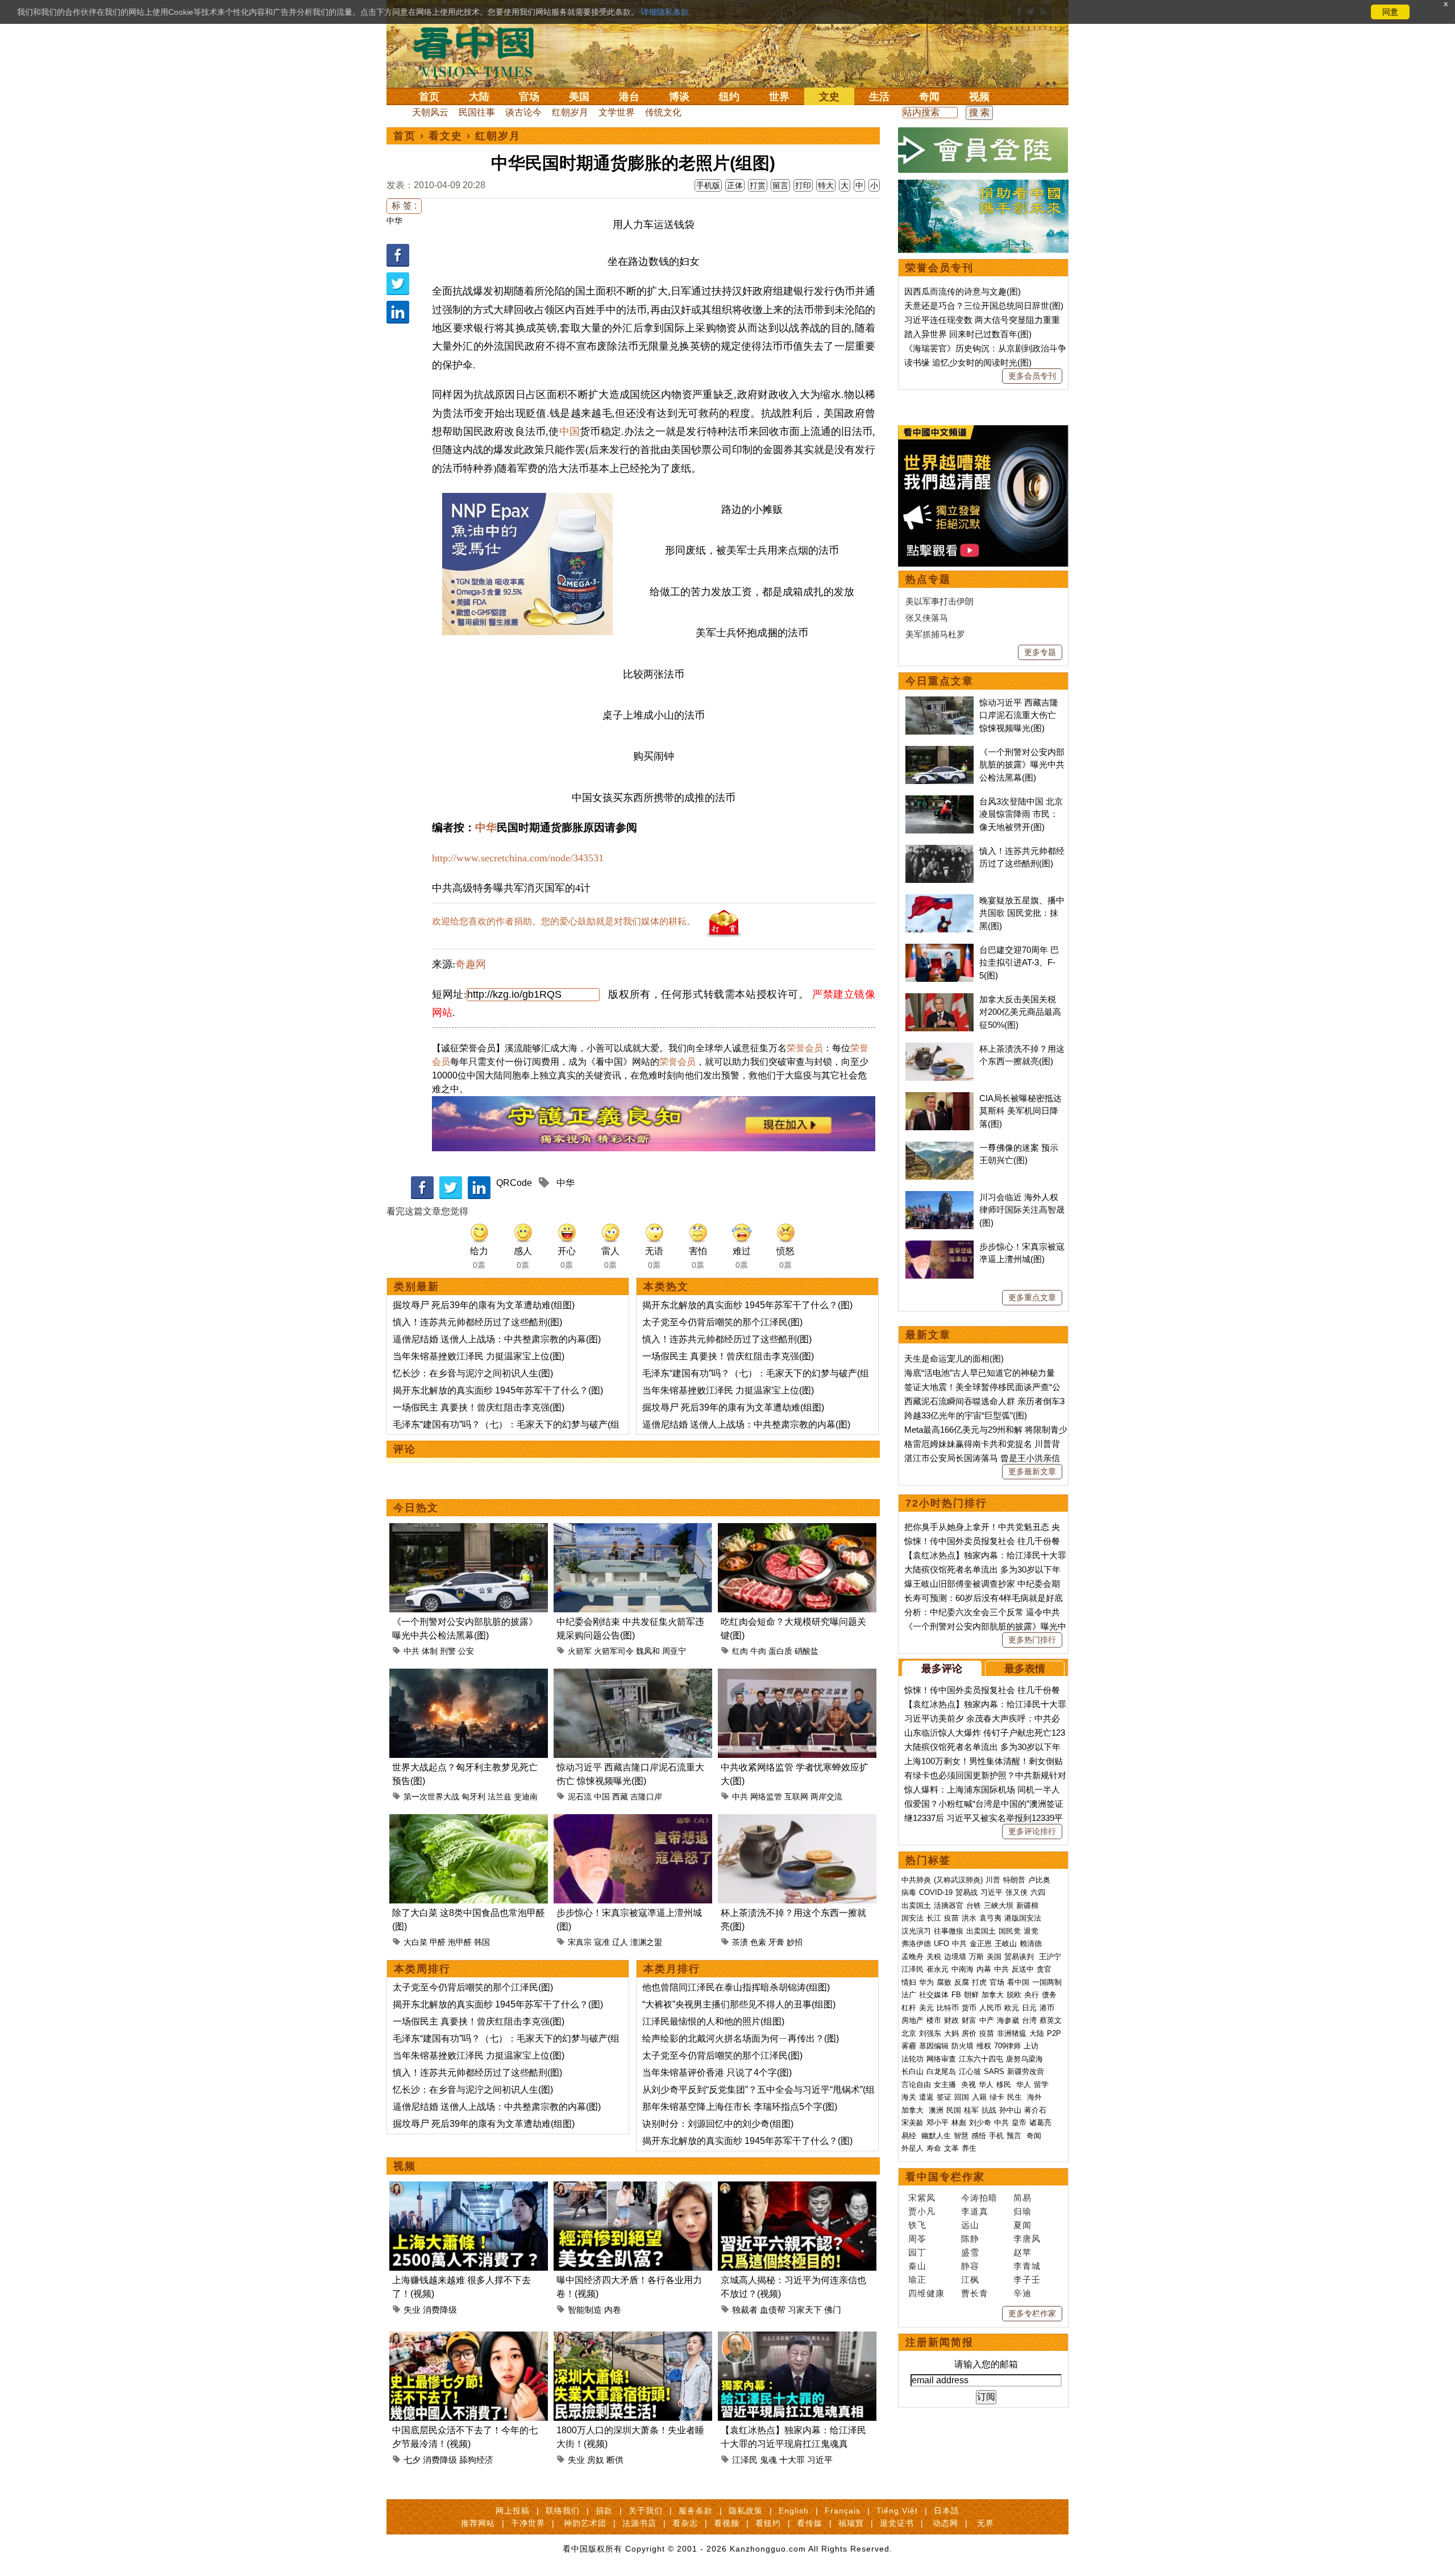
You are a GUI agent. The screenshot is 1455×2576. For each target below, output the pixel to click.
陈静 (970, 2239)
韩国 (482, 1942)
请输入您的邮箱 (986, 2364)
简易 (1022, 2198)
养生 (969, 2148)
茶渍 (740, 1942)
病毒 (909, 1892)
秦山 (917, 2266)
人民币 (990, 2008)
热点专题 (928, 579)
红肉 (740, 1651)
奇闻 (929, 97)
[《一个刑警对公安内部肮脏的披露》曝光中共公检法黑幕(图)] (469, 1530)
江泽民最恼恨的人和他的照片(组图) (713, 2021)
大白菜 (415, 1942)
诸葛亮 (1040, 2123)
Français (843, 2511)
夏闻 (1022, 2225)
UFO (941, 1944)
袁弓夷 (990, 1918)
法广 (909, 1995)
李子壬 (1027, 2280)
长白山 (913, 2071)
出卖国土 (916, 1905)
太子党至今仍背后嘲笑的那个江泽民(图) (722, 1322)
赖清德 (1031, 1944)
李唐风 (1027, 2239)
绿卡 (997, 2097)
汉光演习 (916, 1931)
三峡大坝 (999, 1905)
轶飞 (917, 2225)
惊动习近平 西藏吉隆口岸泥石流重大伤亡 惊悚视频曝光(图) (1019, 715)
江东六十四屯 (981, 2059)
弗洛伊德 (916, 1944)
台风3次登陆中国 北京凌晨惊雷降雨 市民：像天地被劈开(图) (1021, 814)
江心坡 (970, 2071)
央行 (1032, 1995)
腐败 (944, 1982)
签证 (944, 2097)
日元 (1029, 2008)
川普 (993, 1880)
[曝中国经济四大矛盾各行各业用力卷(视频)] (633, 2188)
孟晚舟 (913, 1957)
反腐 (962, 1982)
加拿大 (993, 1995)
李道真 (975, 2211)
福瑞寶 (851, 2523)
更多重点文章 (1032, 1297)
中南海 (963, 1969)
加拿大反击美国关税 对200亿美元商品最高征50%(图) (1020, 1012)
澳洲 (936, 2110)
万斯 (976, 1957)
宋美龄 (913, 2123)
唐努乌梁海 (1024, 2059)
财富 (969, 2020)
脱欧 (1014, 1995)
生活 (879, 97)
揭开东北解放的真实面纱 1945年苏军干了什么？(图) (498, 1390)
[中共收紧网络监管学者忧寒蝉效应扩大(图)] (797, 1675)
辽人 (620, 1942)
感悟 (979, 2136)
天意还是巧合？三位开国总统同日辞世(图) (984, 306)
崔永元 (938, 1969)
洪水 (969, 1918)
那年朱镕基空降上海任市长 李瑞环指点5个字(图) (740, 2107)
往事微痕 (949, 1931)
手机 (996, 2136)
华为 (926, 1982)
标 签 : (404, 206)
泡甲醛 (460, 1942)
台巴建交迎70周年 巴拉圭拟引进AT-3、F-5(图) (1019, 963)
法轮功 (913, 2059)
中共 (411, 1651)
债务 (1049, 1995)
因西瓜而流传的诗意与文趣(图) (963, 291)
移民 (1004, 2085)
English (794, 2511)
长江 (934, 1918)
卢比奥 (1039, 1880)
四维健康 (926, 2293)
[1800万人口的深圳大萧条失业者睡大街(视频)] (633, 2338)
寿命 (934, 2148)
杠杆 (909, 2008)
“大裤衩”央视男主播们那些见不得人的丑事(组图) (739, 2004)
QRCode (514, 1183)
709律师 (1007, 2046)
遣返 (926, 2097)
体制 (430, 1651)
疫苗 (951, 1918)
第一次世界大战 (431, 1797)
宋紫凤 (922, 2198)
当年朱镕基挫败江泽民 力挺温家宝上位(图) (479, 1356)
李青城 (1027, 2266)
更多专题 (1040, 652)
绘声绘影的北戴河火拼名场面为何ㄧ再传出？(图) (741, 2038)
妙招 (795, 1942)
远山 (970, 2225)
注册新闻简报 (939, 2342)
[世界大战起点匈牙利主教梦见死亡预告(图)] (469, 1675)
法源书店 (639, 2523)
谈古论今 (523, 112)
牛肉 (758, 1651)
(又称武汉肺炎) (958, 1880)
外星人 (913, 2148)
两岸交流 (826, 1797)
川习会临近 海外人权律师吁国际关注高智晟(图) (1022, 1210)
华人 (986, 2085)
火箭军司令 (614, 1651)
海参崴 (1008, 2020)
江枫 (970, 2280)
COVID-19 (936, 1892)
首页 (429, 97)
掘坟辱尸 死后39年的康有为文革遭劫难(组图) (484, 1305)
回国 (962, 2097)
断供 (615, 2460)
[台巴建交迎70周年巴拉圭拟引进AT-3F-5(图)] (939, 950)
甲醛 (438, 1942)
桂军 (971, 2110)
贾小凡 (922, 2211)
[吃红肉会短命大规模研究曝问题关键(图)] (797, 1530)
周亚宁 (674, 1651)
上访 (1031, 2046)
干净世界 (528, 2523)
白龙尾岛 (941, 2071)
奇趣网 (471, 964)
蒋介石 (1036, 2110)
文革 (951, 2148)
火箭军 (580, 1651)
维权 (984, 2046)
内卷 (613, 2310)
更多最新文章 (1032, 1471)
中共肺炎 (916, 1880)
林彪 (959, 2123)
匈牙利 (473, 1797)
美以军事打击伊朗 (939, 601)
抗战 (989, 2110)
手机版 (708, 185)
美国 (579, 97)
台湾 (1029, 2020)
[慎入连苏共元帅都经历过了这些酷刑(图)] (939, 851)
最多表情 (1025, 1669)
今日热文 (416, 1508)
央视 (968, 2085)
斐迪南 (526, 1797)
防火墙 (963, 2046)
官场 (529, 97)
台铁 (974, 1905)
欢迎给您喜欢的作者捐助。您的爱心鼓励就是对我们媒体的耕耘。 (564, 921)
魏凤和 (648, 1651)
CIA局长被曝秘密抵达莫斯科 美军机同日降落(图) (1020, 1111)
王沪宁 (1050, 1957)
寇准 (602, 1942)
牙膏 (776, 1942)
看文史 (446, 136)
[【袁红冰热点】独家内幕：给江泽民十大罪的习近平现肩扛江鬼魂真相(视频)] (797, 2338)
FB (956, 1995)
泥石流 (580, 1797)
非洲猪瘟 (1012, 2033)
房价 (969, 2033)
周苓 (917, 2239)
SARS (994, 2071)
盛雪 (970, 2252)
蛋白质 (780, 1651)
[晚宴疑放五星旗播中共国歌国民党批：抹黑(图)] (939, 900)
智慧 (961, 2136)
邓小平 (938, 2123)
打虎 (979, 1982)
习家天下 (805, 2310)
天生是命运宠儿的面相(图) (954, 1358)
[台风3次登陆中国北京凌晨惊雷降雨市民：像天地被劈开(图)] (939, 801)
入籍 (979, 2097)
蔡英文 (1051, 2020)
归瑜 (1022, 2211)
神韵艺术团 (585, 2523)
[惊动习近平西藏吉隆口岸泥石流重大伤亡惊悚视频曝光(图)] (633, 1675)
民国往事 (477, 112)
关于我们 (646, 2511)
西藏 (620, 1797)
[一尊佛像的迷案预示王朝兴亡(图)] (939, 1148)
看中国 (480, 51)
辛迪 (1022, 2293)
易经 (910, 2136)
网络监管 (766, 1797)
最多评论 (942, 1669)
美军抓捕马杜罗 (935, 634)
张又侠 (1017, 1892)
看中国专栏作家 (945, 2177)
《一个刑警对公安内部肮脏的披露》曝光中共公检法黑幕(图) (1022, 765)
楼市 (934, 2020)
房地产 (913, 2020)
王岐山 (1006, 1944)
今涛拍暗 (979, 2198)
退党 (1031, 1931)
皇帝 (1019, 2123)
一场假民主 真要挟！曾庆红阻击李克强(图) (479, 1407)
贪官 (1044, 1969)
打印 (803, 185)
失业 (412, 2310)
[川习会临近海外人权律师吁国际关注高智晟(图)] (939, 1197)
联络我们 (563, 2511)
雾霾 (909, 2046)
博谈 (679, 97)
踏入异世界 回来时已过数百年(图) (968, 334)
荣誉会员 (805, 1048)
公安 (466, 1651)
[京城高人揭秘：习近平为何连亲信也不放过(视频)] (797, 2188)
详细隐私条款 (665, 12)
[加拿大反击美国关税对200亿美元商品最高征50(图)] (939, 999)
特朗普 (1014, 1880)
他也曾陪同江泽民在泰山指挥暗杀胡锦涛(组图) (736, 1987)
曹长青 (975, 2293)
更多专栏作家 (1032, 2313)
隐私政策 (746, 2511)
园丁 (917, 2252)
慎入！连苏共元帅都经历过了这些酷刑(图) (477, 1322)
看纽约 (768, 2523)
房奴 (596, 2460)
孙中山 (1010, 2110)
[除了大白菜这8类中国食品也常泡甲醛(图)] (469, 1821)
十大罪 (792, 2460)
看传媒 (810, 2523)
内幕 (984, 1969)
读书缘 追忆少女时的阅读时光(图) (968, 362)
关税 (934, 1957)
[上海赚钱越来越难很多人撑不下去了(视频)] (469, 2188)
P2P (1054, 2033)
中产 (987, 2020)
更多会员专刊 (1032, 376)
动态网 (945, 2523)
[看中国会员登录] (983, 150)
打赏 (758, 185)
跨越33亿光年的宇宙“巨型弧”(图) (966, 1415)
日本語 (947, 2511)
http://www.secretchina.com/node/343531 (518, 858)
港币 (1047, 2008)
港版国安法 (1023, 1918)
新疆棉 (1027, 1905)
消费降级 (440, 2310)
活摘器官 (949, 1905)
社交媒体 (934, 1995)
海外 (1036, 2097)
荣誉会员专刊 (939, 268)
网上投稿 (513, 2511)
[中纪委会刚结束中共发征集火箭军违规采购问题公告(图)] (633, 1530)
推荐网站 (478, 2523)
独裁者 (745, 2310)
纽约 (729, 97)
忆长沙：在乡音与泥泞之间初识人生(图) (473, 1373)
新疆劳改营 (1026, 2071)
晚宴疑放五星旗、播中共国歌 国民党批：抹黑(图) (1022, 913)
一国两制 (1047, 1982)
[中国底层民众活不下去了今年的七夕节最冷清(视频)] (469, 2338)
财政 (951, 2020)
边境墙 (955, 1957)
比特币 (948, 2008)
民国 (954, 2110)
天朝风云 (430, 112)
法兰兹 (500, 1797)
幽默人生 (936, 2136)
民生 (1016, 2097)
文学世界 (617, 112)
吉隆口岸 (646, 1797)
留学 (1041, 2085)
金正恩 (981, 1944)
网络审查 (941, 2059)
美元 (926, 2008)
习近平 (820, 2460)
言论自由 (916, 2085)
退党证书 (897, 2523)
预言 (1015, 2136)
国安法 (913, 1918)
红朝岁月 (570, 112)
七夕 (412, 2460)
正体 (735, 185)
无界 (986, 2523)
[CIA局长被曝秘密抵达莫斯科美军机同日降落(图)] (939, 1098)
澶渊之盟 (646, 1942)
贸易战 (966, 1892)
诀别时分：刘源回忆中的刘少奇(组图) (718, 2124)
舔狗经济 (476, 2460)
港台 (629, 97)
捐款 (604, 2511)
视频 (979, 97)
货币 (969, 2008)
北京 (909, 2033)
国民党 (1010, 1931)
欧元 (1012, 2008)
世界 (779, 97)
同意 (1390, 12)
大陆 (479, 97)
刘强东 (930, 2033)
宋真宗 (580, 1942)
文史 (829, 97)
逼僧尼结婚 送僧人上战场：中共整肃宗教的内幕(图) (497, 1339)
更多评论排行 (1032, 1831)
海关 (909, 2097)
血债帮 (773, 2310)
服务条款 (696, 2511)
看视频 (727, 2523)
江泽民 (745, 2460)
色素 (758, 1942)
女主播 (946, 2085)
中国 (569, 432)
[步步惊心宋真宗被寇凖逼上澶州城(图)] (633, 1821)
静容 (970, 2266)
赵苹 (1022, 2252)
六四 (1038, 1892)
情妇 (909, 1982)
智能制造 (585, 2310)
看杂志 (685, 2523)
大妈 (951, 2033)
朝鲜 (971, 1995)
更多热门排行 (1032, 1640)
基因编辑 (934, 2046)
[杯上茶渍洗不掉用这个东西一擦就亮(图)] (797, 1821)
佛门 (833, 2310)
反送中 (1023, 1969)
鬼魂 (768, 2460)
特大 (826, 185)
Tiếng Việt (897, 2511)
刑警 (448, 1651)
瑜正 (917, 2280)
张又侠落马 (927, 618)
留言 (780, 185)
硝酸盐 (807, 1651)
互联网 (796, 1797)
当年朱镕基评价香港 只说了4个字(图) (717, 2073)
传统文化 (663, 112)
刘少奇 (980, 2123)
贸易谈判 (1020, 1957)
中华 (394, 221)
